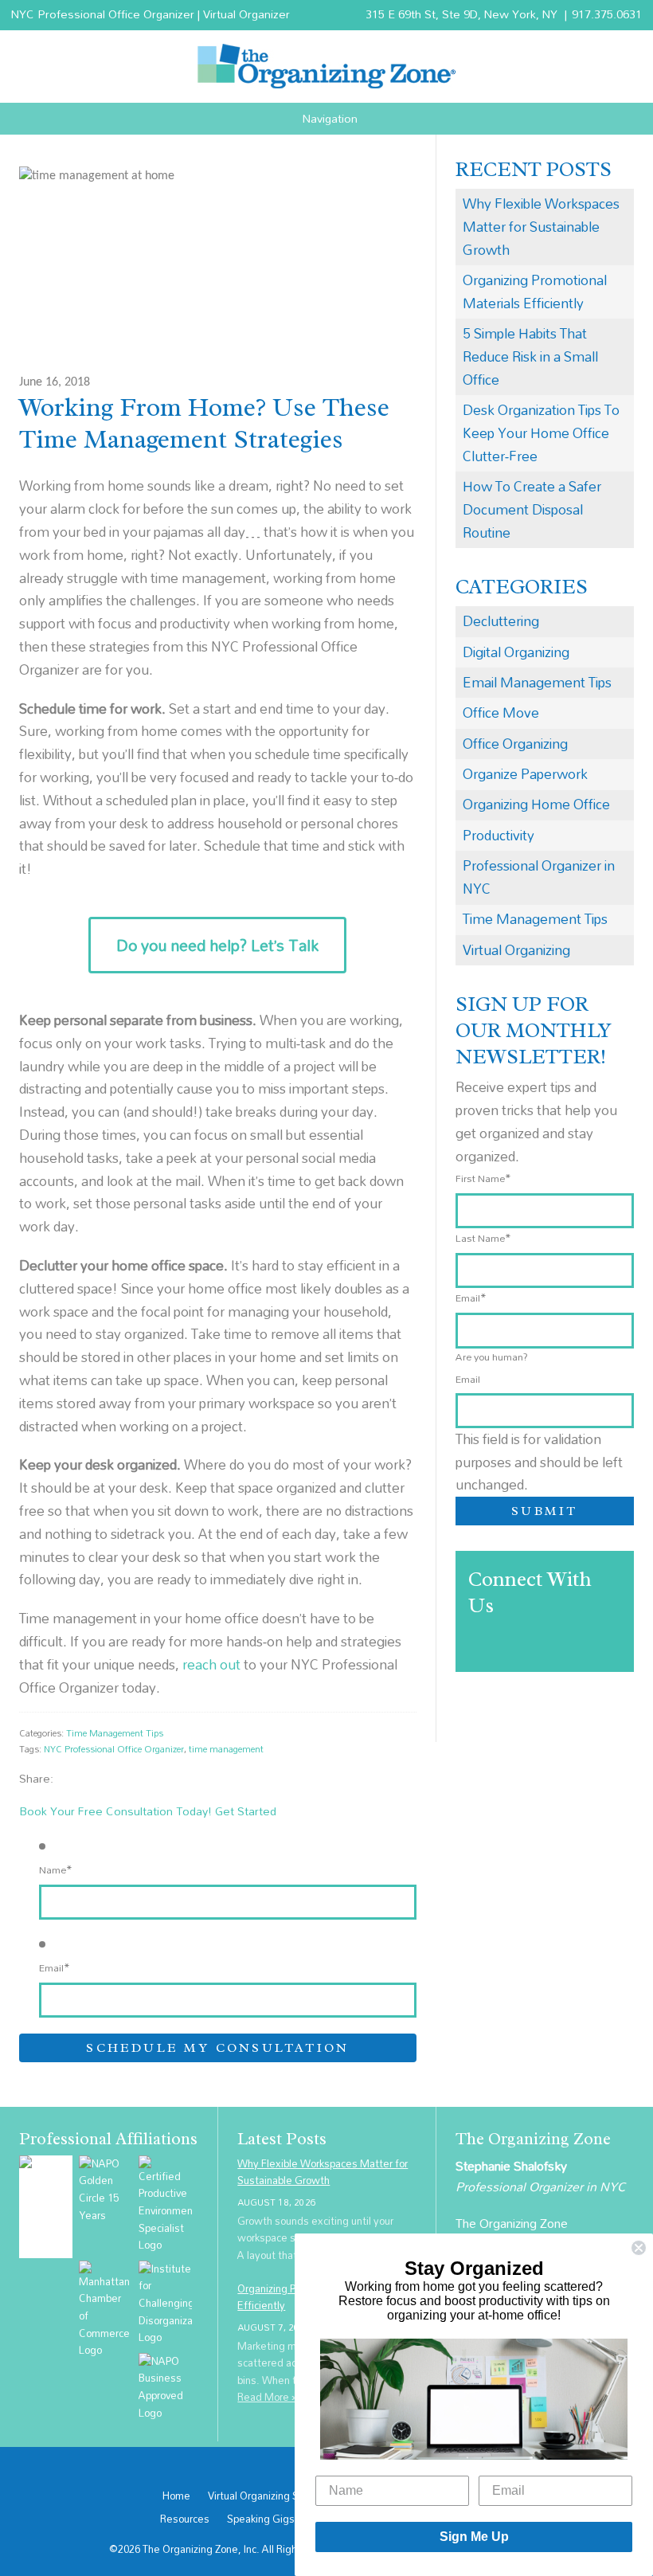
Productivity (499, 835)
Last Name (483, 1238)
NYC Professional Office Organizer (114, 1749)
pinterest (135, 1778)
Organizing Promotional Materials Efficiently (535, 292)
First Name (483, 1178)
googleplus (102, 1778)
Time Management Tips (115, 1733)
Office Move (501, 713)
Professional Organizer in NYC (539, 877)
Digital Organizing (516, 652)
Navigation (330, 119)
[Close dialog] (639, 2248)
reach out (211, 1664)
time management (226, 1749)
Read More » (268, 2397)
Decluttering (501, 621)
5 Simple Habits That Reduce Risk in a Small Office (530, 356)
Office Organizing (515, 744)
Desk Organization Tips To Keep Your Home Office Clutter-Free (541, 433)
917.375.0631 (607, 14)
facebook (69, 1778)
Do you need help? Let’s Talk (217, 945)
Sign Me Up (474, 2537)
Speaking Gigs (261, 2519)
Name (56, 1869)
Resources (185, 2519)
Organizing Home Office (536, 804)
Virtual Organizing (516, 950)
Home (176, 2496)
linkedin (118, 1778)
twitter (86, 1778)
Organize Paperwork (525, 774)
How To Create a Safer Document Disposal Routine (532, 509)
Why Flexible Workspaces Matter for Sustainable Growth (541, 227)
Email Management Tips (537, 682)
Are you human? (492, 1357)
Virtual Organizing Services (270, 2496)
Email (55, 1967)
